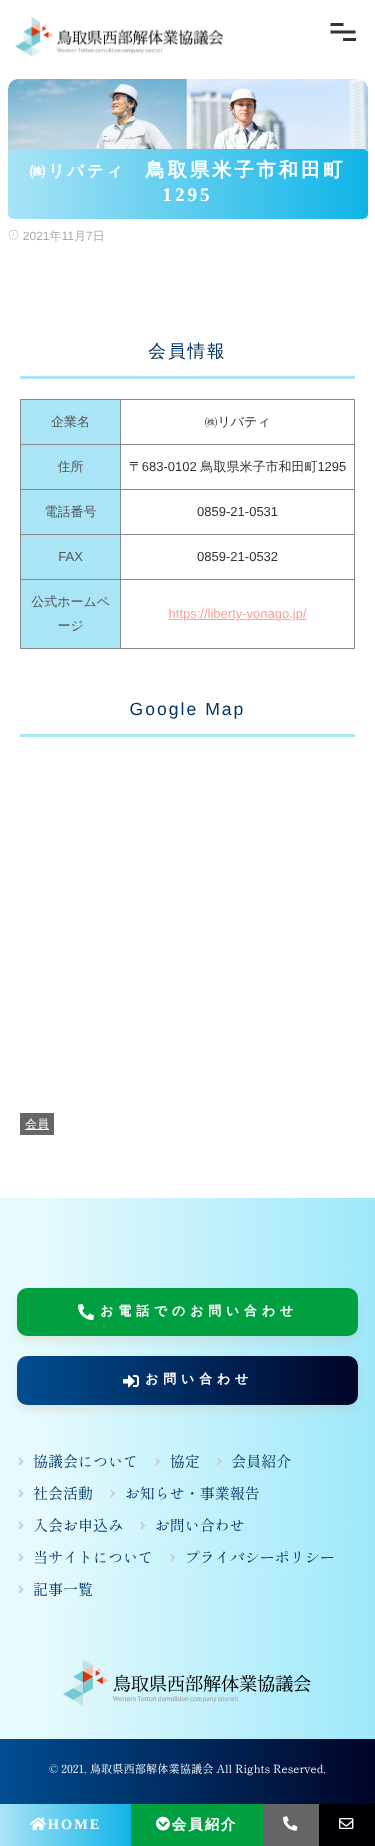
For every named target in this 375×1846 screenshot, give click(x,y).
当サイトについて (93, 1557)
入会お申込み (78, 1525)
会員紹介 (205, 1825)
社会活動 (63, 1493)
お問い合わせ (199, 1380)
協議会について (85, 1461)
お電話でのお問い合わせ (200, 1311)
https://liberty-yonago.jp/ (238, 613)
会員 (37, 1124)
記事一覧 (63, 1589)
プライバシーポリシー (260, 1557)
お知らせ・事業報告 (192, 1493)
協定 (185, 1461)
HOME (75, 1825)
